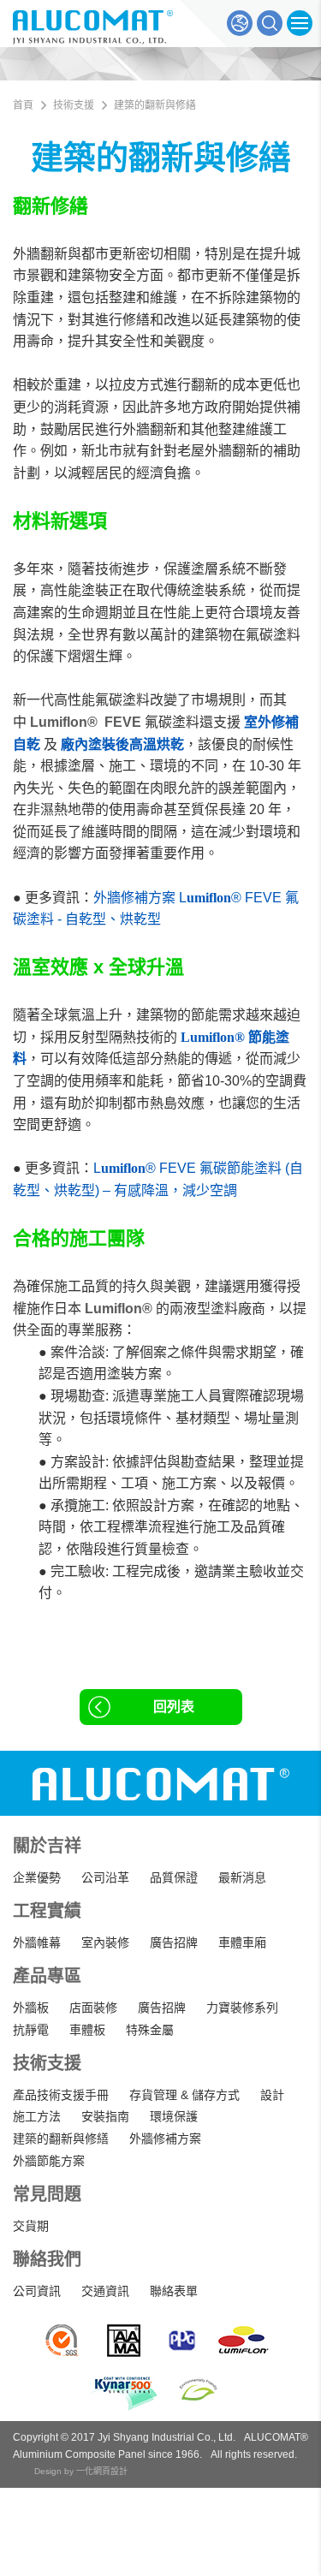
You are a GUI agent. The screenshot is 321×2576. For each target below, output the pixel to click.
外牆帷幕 (37, 1942)
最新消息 (242, 1877)
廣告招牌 (174, 1942)
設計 (272, 2095)
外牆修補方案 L (140, 898)
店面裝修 (93, 2008)
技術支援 (47, 2063)
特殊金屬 (150, 2030)
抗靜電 (31, 2030)
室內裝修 (105, 1942)
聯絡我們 (47, 2259)
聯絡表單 (174, 2291)
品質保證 (174, 1877)
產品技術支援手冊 (61, 2095)
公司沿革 (105, 1877)
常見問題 (47, 2194)
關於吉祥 (47, 1846)
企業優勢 (37, 1877)
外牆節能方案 (49, 2161)
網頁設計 (110, 2471)
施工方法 (37, 2116)
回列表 (174, 1707)
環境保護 (174, 2116)
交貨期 (31, 2226)
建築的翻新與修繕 (61, 2139)
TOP (293, 2486)
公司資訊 (37, 2291)
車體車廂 (242, 1942)
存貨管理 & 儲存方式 (184, 2095)
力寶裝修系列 (242, 2008)
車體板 (87, 2030)
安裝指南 (105, 2116)
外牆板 (31, 2008)
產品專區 (47, 1976)
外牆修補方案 (165, 2139)
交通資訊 (105, 2291)
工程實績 (47, 1911)
